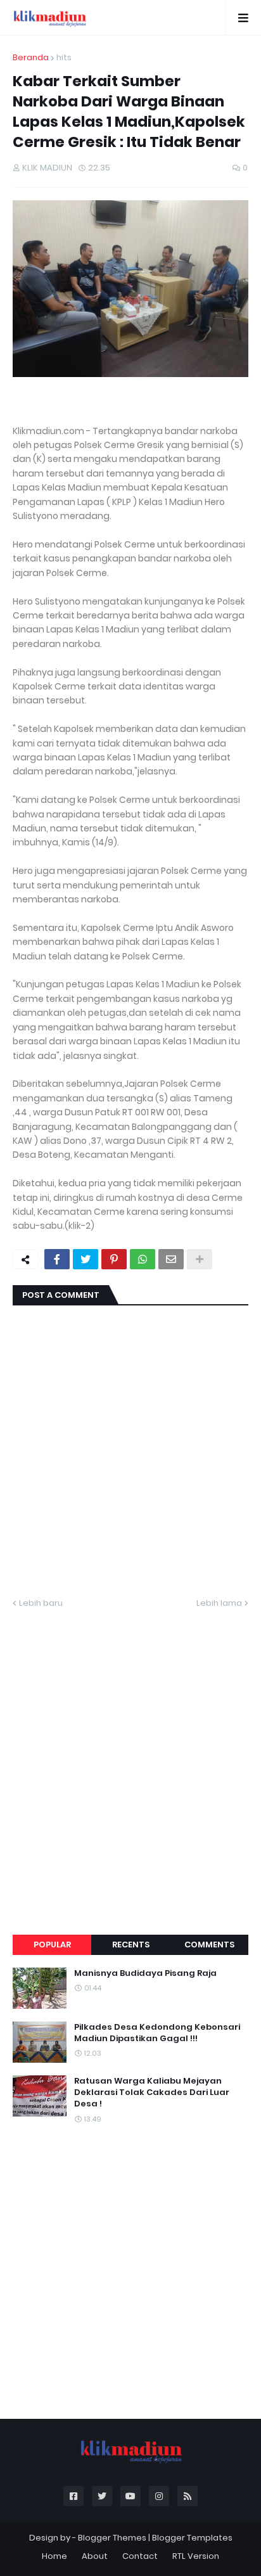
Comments (209, 1945)
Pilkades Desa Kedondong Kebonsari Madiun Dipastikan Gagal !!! (157, 2033)
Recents (131, 1945)
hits (64, 57)
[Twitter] (86, 1259)
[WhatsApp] (143, 1259)
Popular (52, 1945)
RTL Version (196, 2556)
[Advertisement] (130, 1757)
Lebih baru (41, 1603)
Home (54, 2556)
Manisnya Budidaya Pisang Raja (145, 1973)
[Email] (171, 1259)
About (95, 2556)
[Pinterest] (114, 1259)
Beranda (31, 57)
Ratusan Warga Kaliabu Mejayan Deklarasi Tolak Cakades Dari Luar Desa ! (152, 2092)
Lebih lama (219, 1603)
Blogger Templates (192, 2538)
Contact (140, 2556)
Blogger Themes (112, 2538)
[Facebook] (57, 1259)
